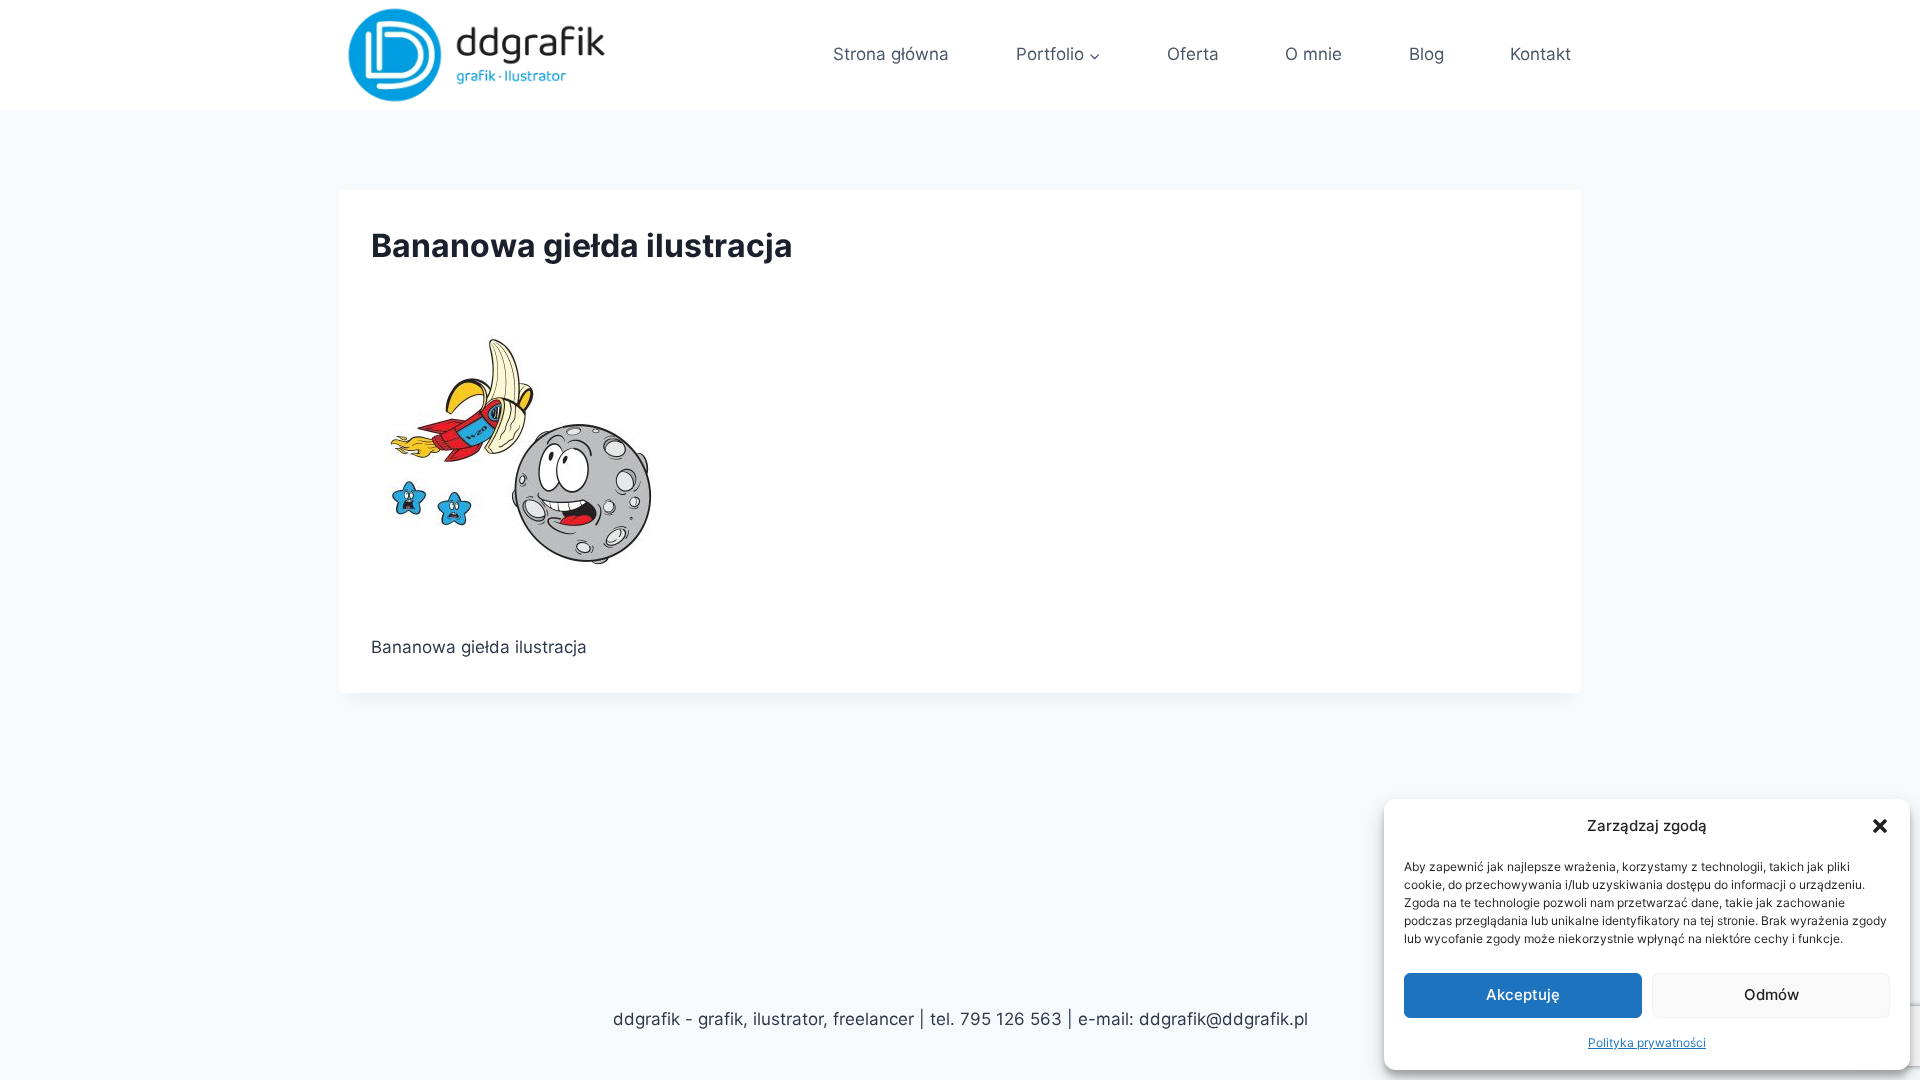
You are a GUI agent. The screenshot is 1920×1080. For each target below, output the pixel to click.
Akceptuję (1523, 994)
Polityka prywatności (1647, 1042)
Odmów (1771, 994)
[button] (1880, 826)
